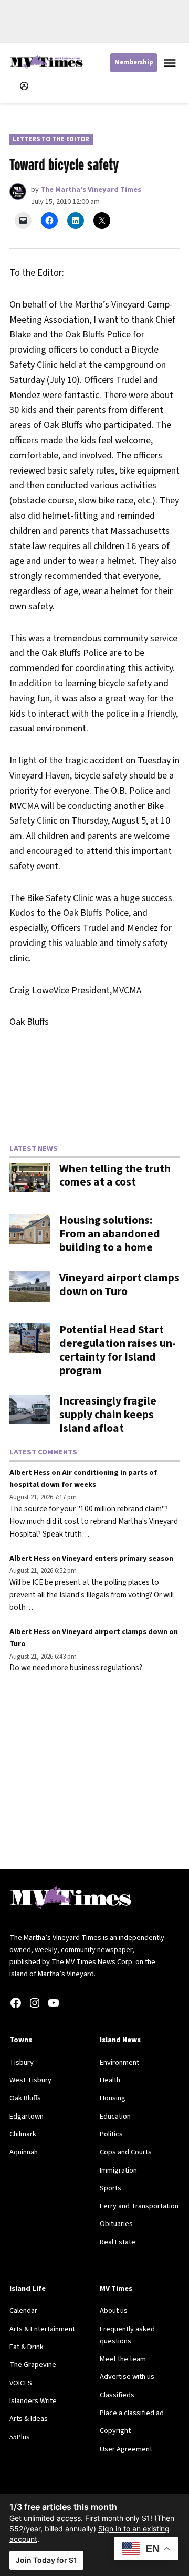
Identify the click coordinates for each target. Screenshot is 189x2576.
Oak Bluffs (25, 2098)
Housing (113, 2098)
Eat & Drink (27, 2347)
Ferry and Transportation (139, 2206)
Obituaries (116, 2224)
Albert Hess (30, 1472)
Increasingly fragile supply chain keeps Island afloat (108, 1415)
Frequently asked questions (127, 2335)
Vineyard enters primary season (118, 1558)
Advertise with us (127, 2377)
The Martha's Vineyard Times (91, 189)
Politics (111, 2134)
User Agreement (126, 2449)
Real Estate (118, 2242)
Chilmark (23, 2134)
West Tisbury (30, 2080)
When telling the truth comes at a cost (115, 1176)
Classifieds (117, 2395)
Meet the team (123, 2359)
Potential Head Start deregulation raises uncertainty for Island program (118, 1350)
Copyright (115, 2431)
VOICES (21, 2383)
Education (115, 2116)
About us (114, 2311)
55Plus (20, 2437)
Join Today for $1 (46, 2560)
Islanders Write (33, 2401)
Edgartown (27, 2116)
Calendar (23, 2311)
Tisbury (22, 2062)
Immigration (118, 2170)
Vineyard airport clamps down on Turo (119, 1285)
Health (110, 2080)
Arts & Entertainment (42, 2329)
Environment (119, 2062)
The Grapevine (33, 2365)
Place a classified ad (132, 2413)
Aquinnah (24, 2152)
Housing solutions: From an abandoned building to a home (110, 1234)
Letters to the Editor (51, 139)
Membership (134, 62)
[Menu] (171, 63)
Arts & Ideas (29, 2419)
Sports (111, 2188)
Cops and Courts (126, 2152)
